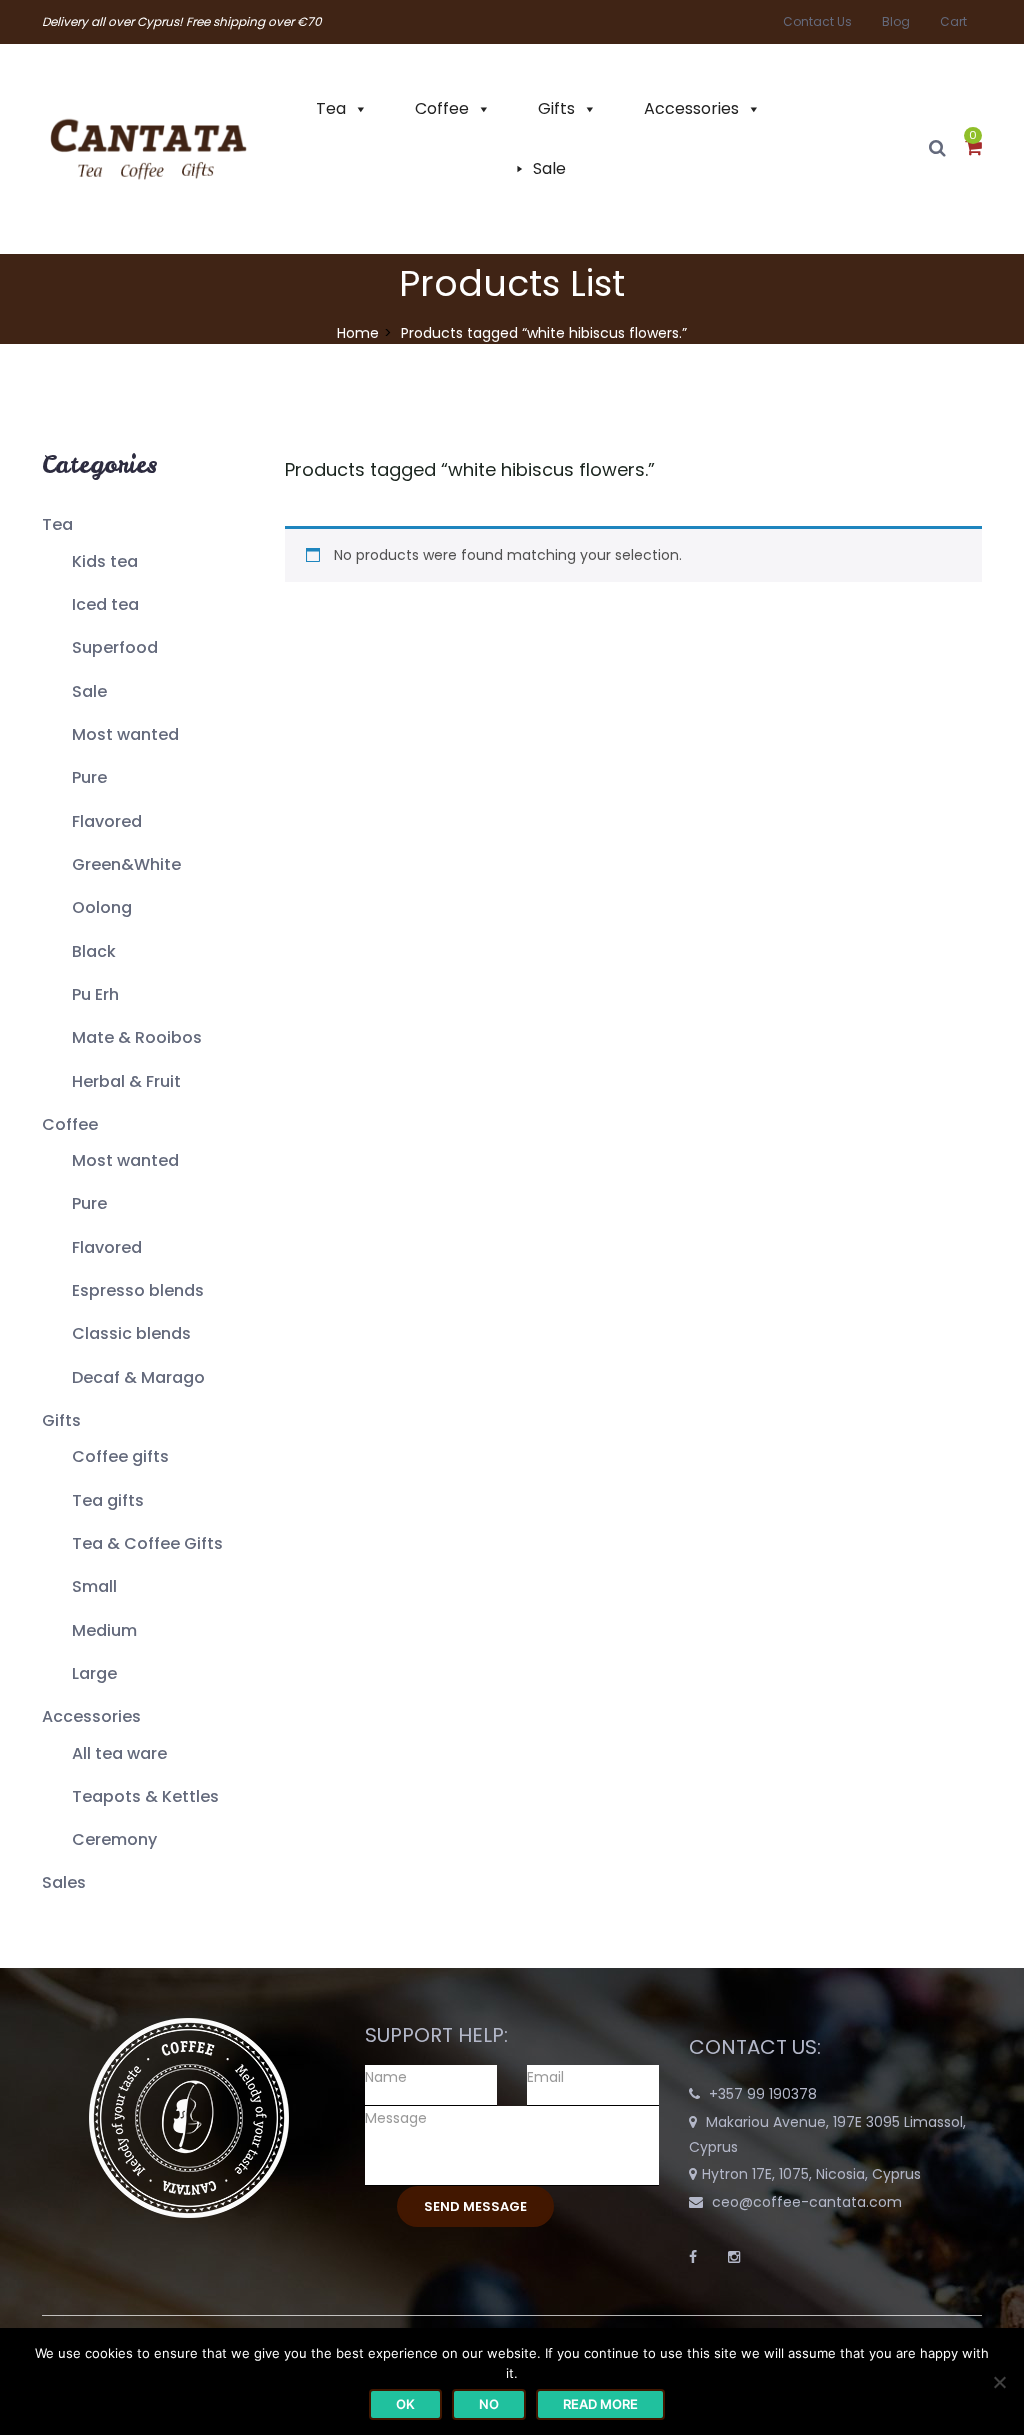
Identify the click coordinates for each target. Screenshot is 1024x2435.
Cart (953, 21)
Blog (896, 21)
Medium (104, 1630)
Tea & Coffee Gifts (147, 1543)
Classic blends (131, 1333)
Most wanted (125, 734)
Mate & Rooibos (137, 1037)
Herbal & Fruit (126, 1081)
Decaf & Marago (138, 1377)
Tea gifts (108, 1500)
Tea (331, 108)
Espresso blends (138, 1290)
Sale (549, 168)
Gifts (556, 108)
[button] (973, 149)
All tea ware (119, 1753)
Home (358, 333)
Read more (600, 2404)
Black (94, 951)
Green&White (126, 864)
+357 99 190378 (763, 2094)
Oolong (102, 907)
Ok (405, 2404)
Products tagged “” (470, 469)
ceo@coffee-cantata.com (807, 2202)
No (489, 2404)
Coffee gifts (120, 1456)
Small (94, 1586)
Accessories (691, 108)
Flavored (107, 821)
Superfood (115, 647)
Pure (89, 777)
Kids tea (105, 561)
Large (94, 1673)
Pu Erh (95, 994)
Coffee (442, 108)
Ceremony (114, 1839)
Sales (64, 1882)
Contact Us (817, 21)
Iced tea (105, 604)
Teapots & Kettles (145, 1796)
